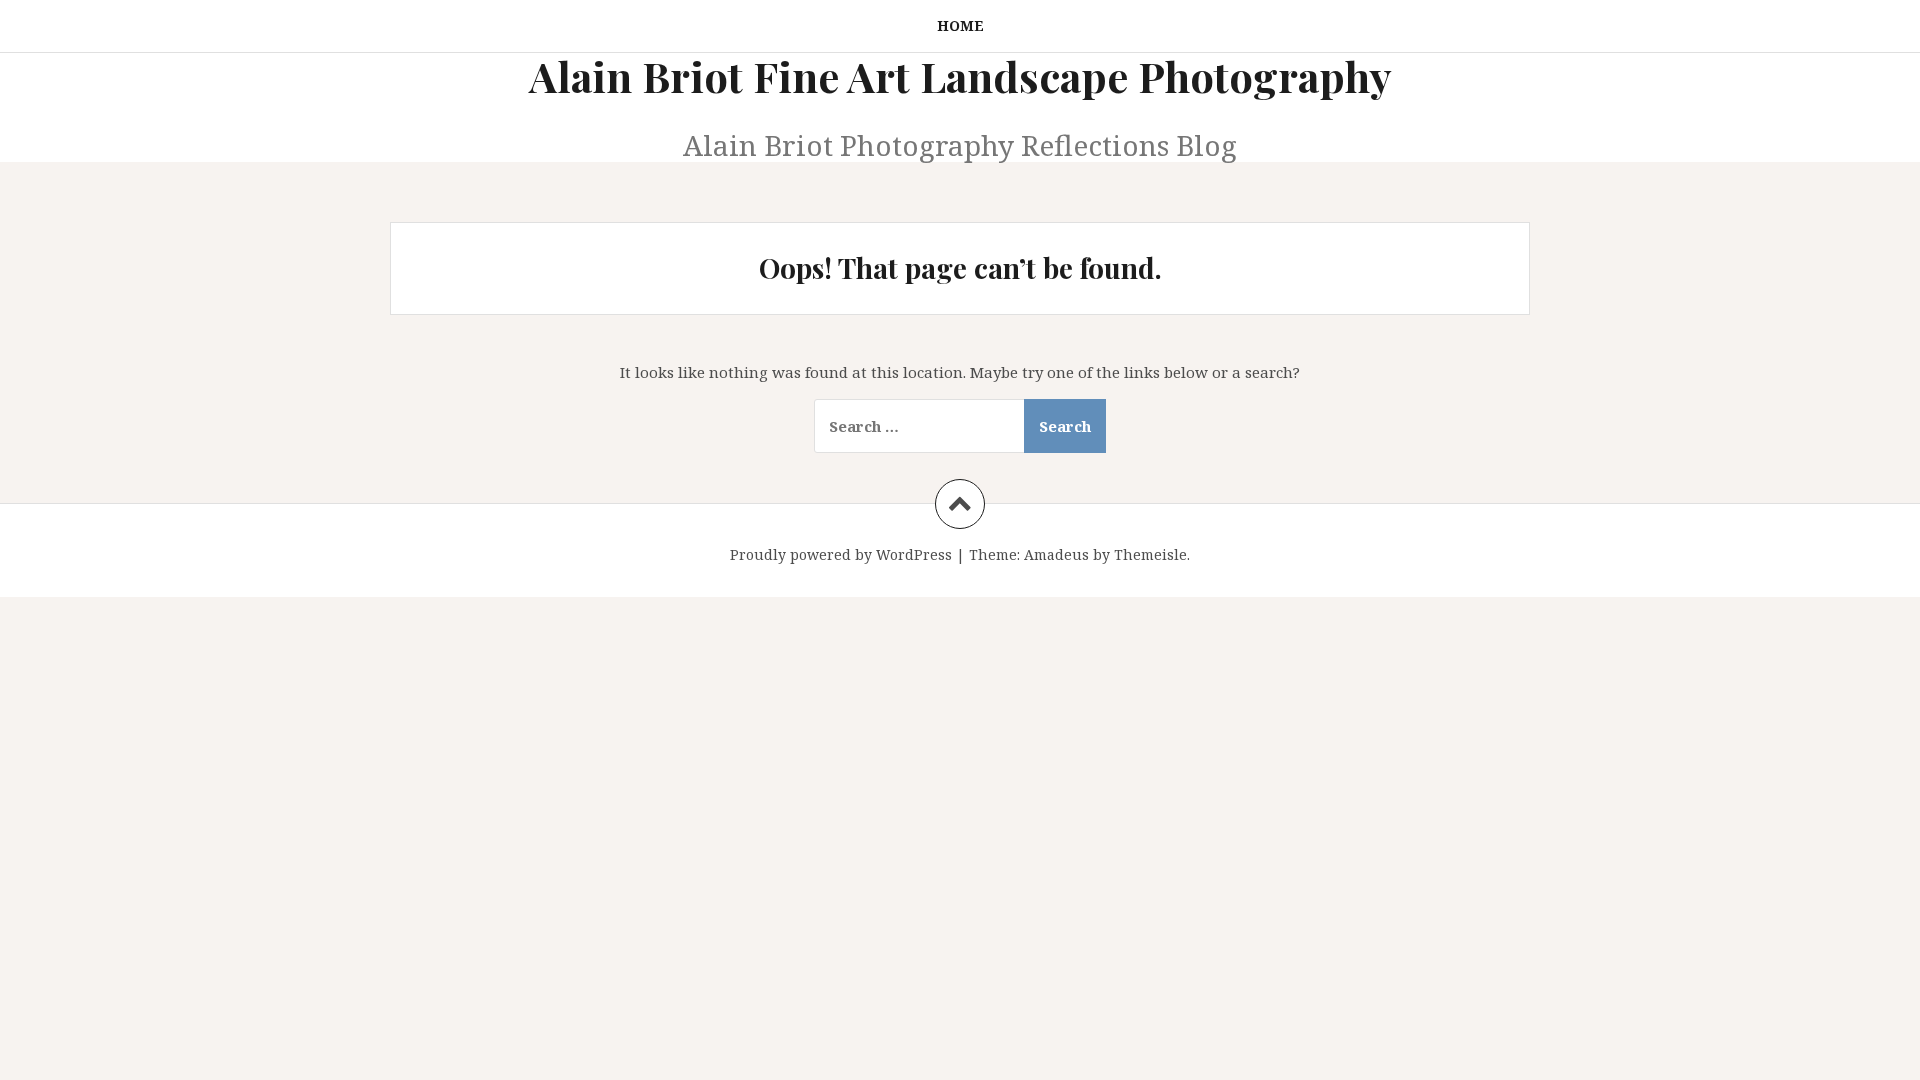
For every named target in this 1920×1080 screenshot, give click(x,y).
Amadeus (1056, 554)
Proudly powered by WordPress (841, 554)
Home (960, 25)
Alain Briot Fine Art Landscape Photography (960, 76)
